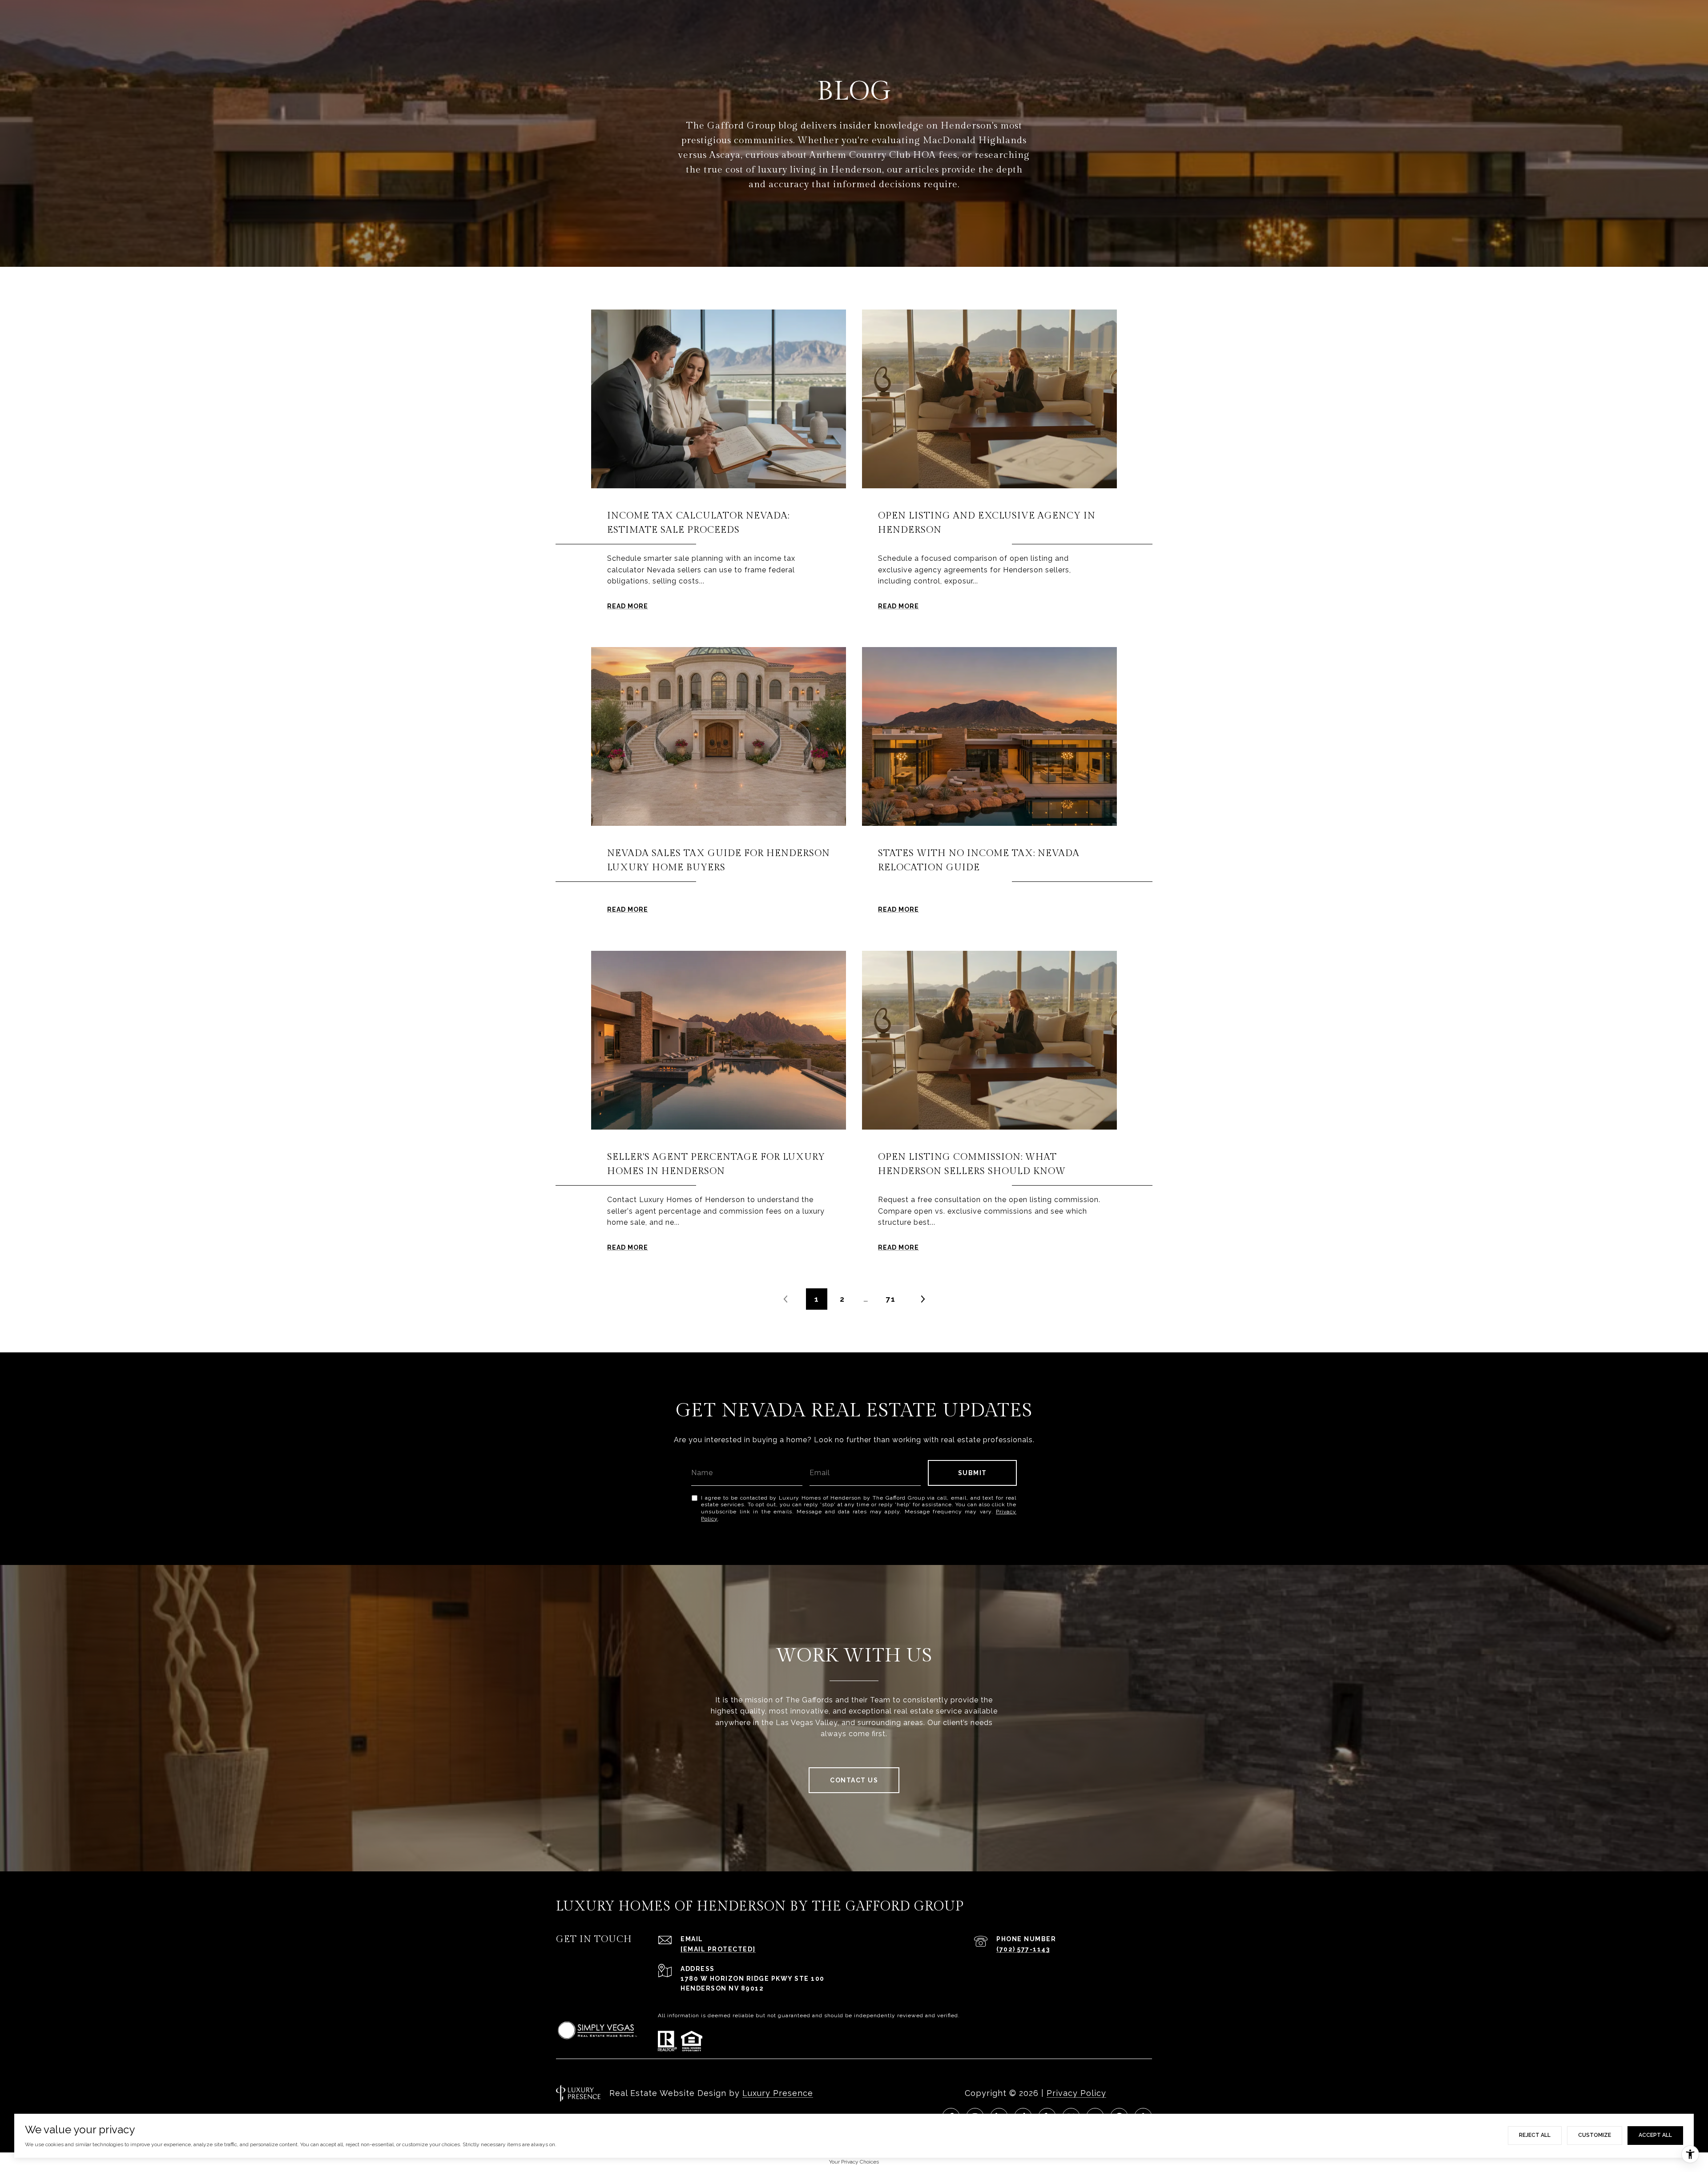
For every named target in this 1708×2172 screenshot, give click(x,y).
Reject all (1535, 2135)
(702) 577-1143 (1023, 1949)
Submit (973, 1473)
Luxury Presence (778, 2093)
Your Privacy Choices (854, 2162)
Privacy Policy (1076, 2093)
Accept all (1655, 2135)
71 (891, 1299)
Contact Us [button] (854, 1780)
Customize (1595, 2135)
